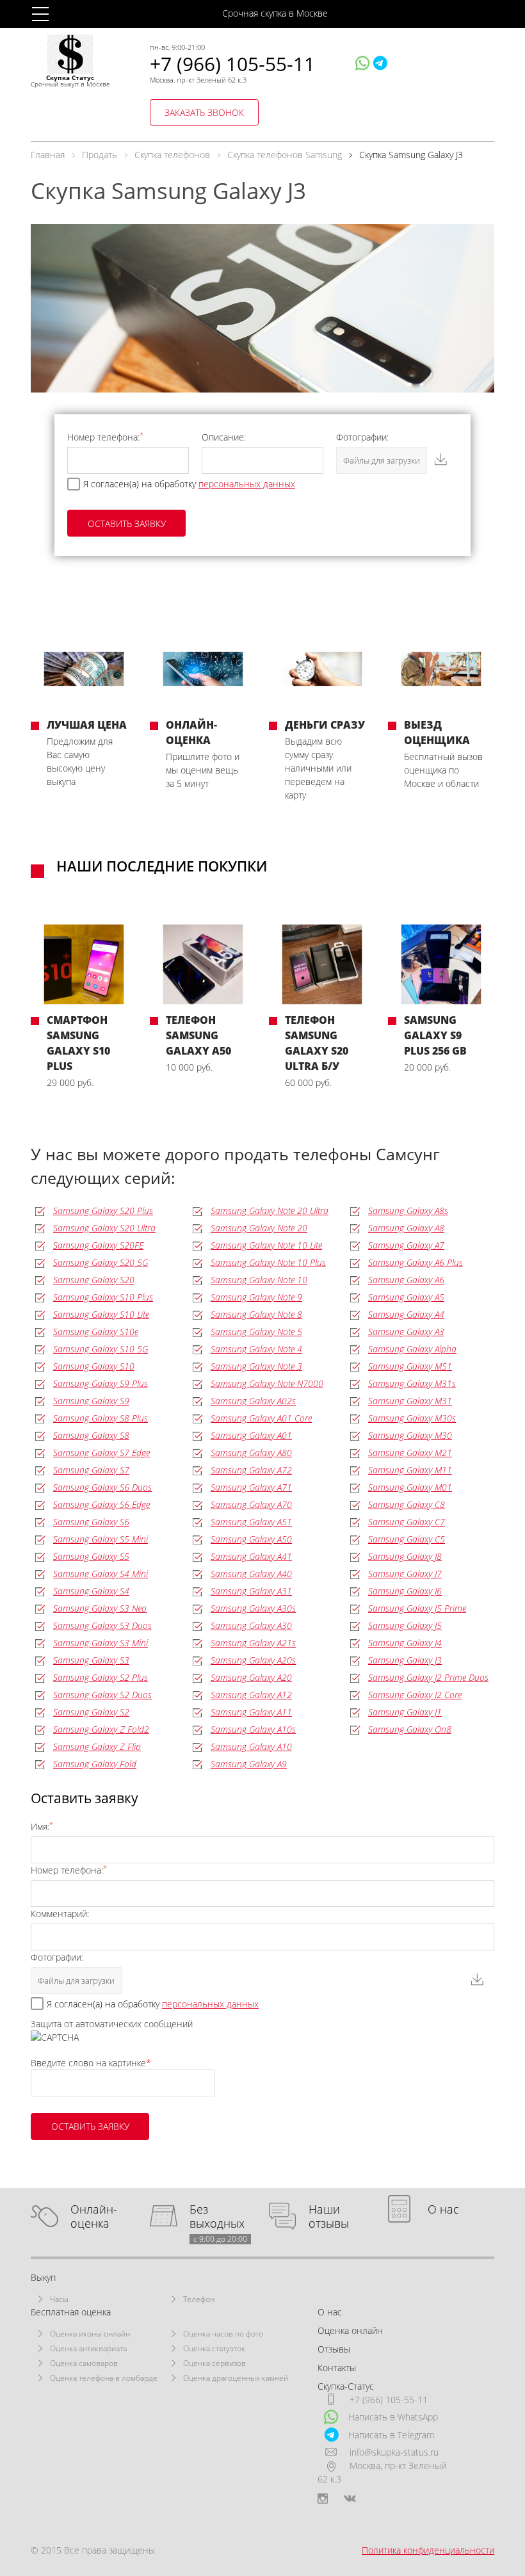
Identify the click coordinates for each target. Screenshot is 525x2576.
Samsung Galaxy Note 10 (259, 1280)
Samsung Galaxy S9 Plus (101, 1383)
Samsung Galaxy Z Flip (97, 1746)
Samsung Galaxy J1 (405, 1712)
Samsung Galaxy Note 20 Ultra (270, 1211)
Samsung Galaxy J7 (405, 1574)
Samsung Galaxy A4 (406, 1314)
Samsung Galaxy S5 (91, 1556)
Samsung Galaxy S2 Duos (102, 1695)
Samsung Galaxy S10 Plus (103, 1297)
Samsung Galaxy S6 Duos (102, 1487)
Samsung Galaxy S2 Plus (101, 1677)
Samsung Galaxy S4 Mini (101, 1574)
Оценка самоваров (84, 2363)
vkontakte (350, 2499)
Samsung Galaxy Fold (95, 1764)
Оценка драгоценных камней (236, 2378)
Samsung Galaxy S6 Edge (101, 1504)
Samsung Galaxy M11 (410, 1470)
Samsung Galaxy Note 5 (256, 1332)
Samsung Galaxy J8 (405, 1556)
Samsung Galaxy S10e (96, 1332)
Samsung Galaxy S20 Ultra (104, 1228)
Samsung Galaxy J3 (405, 1660)
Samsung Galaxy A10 (251, 1746)
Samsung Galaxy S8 (91, 1435)
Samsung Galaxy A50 (251, 1539)
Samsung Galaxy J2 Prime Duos (428, 1677)
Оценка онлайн (350, 2330)
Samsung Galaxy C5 (407, 1539)
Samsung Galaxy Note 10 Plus (268, 1262)
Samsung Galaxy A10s (253, 1729)
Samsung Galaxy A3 (406, 1332)
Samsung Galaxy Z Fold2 (101, 1729)
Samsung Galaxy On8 (410, 1729)
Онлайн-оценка (94, 2216)
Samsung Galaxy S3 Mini (101, 1643)
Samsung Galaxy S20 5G (101, 1262)
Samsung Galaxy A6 (406, 1280)
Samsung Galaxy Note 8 (256, 1314)
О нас (443, 2209)
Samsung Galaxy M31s (412, 1383)
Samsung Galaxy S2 (91, 1712)
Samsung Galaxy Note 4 (256, 1349)
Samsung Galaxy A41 (251, 1556)
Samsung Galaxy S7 (91, 1470)
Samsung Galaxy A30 (251, 1625)
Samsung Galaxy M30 (410, 1435)
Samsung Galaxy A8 (406, 1228)
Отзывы (334, 2349)
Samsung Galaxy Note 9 (256, 1297)
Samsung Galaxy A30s (253, 1608)
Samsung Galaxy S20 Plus (103, 1211)
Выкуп (43, 2277)
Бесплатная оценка (71, 2312)
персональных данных (247, 484)
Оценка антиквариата (88, 2348)
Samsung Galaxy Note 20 (259, 1228)
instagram (323, 2499)
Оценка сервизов (214, 2363)
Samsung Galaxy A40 (251, 1574)
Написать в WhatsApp (393, 2417)
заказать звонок (204, 112)
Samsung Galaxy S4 (91, 1591)
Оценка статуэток (214, 2348)
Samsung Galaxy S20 (94, 1280)
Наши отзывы (329, 2216)
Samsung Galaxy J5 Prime (417, 1608)
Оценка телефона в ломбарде (104, 2378)
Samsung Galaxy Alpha (412, 1349)
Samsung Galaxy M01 (410, 1487)
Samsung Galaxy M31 (410, 1401)
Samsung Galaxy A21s (253, 1643)
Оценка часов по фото (223, 2334)
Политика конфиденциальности (428, 2550)
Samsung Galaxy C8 (407, 1504)
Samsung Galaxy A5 (406, 1297)
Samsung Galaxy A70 (251, 1504)
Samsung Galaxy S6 (91, 1522)
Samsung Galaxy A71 (251, 1487)
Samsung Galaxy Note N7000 (267, 1383)
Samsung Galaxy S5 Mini (101, 1539)
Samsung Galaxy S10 (94, 1366)
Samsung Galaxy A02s (253, 1401)
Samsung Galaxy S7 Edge (101, 1453)
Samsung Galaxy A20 (251, 1677)
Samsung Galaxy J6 (405, 1591)
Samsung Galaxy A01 (251, 1435)
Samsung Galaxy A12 (251, 1695)
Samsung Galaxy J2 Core (415, 1695)
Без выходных (218, 2216)
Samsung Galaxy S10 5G (101, 1349)
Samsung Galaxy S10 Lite (101, 1314)
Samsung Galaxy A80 (251, 1453)
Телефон (199, 2299)
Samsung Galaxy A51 (251, 1522)
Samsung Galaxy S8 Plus (101, 1418)
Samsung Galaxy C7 (407, 1522)
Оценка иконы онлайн (90, 2334)
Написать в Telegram (391, 2435)
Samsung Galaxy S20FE (98, 1245)
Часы (59, 2299)
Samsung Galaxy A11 (251, 1712)
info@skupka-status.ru (394, 2452)
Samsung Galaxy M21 (410, 1453)
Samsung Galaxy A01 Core (261, 1418)
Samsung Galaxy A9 (249, 1764)
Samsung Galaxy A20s (253, 1660)
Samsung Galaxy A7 (406, 1245)
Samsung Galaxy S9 (91, 1401)
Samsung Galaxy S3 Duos (102, 1625)
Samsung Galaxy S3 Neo (100, 1608)
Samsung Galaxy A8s (408, 1211)
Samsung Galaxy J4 (405, 1643)
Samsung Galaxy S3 (91, 1660)
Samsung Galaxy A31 (251, 1591)
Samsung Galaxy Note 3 (256, 1366)
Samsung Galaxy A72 (251, 1470)
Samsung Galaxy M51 (410, 1366)
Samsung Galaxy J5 (405, 1625)
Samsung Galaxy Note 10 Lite (266, 1245)
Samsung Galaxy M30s (412, 1418)
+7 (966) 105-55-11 (232, 64)
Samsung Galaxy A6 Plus (416, 1262)
